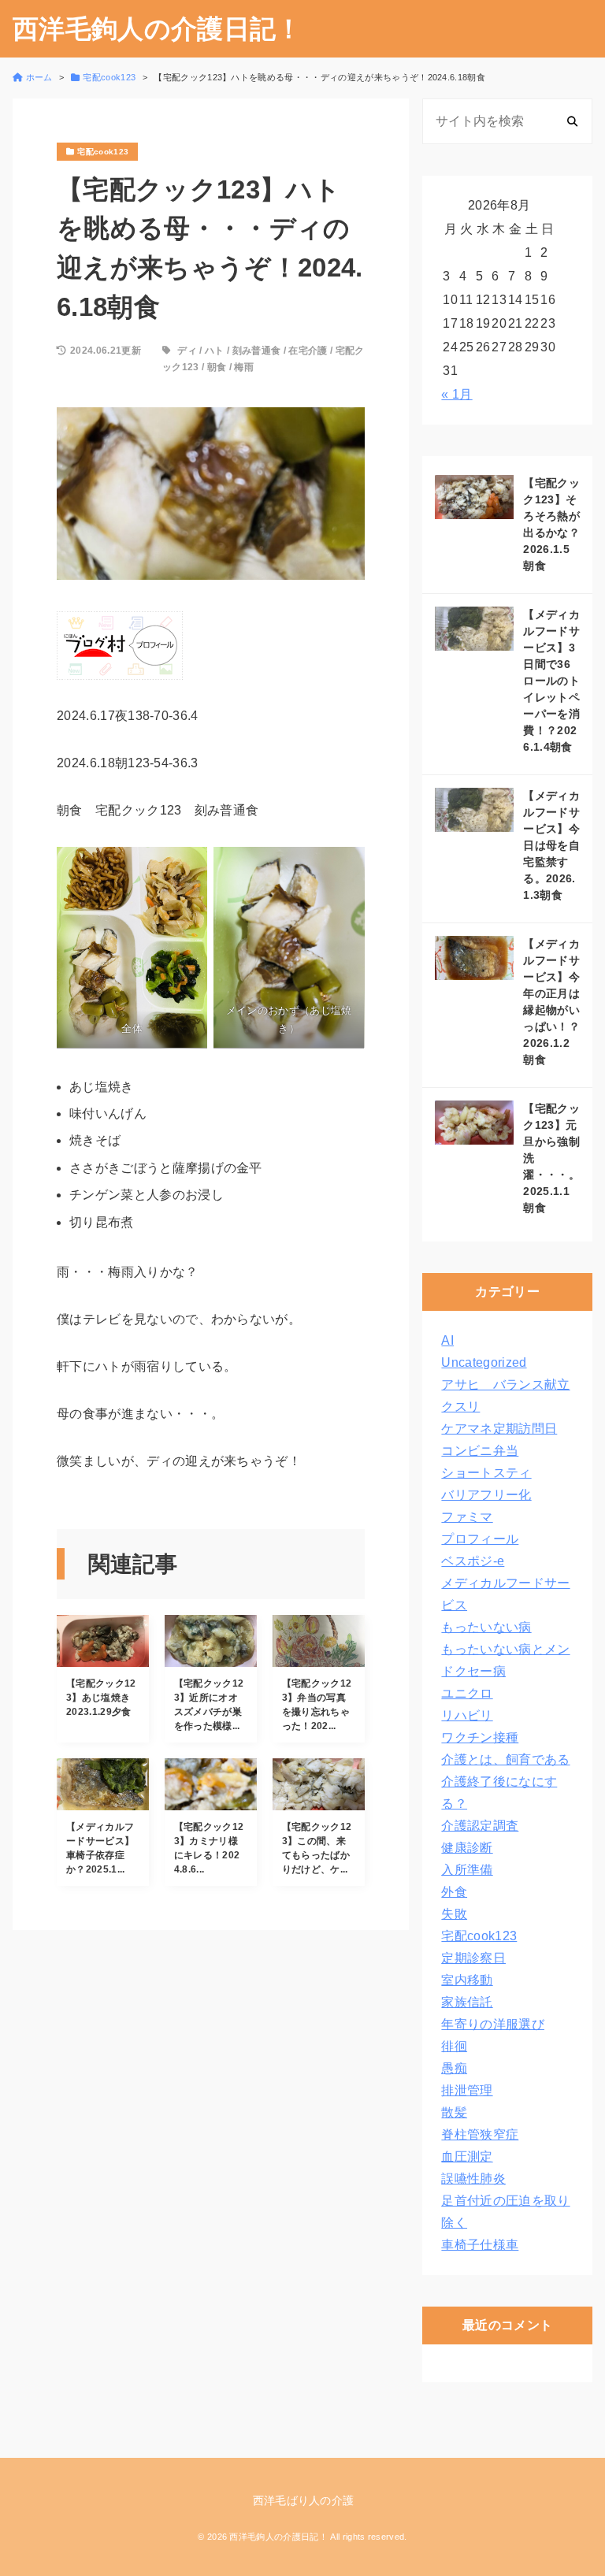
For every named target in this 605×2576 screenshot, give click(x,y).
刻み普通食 (257, 351)
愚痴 (454, 2068)
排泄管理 (467, 2090)
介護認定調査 (480, 1826)
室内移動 (467, 1980)
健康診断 (467, 1848)
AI (447, 1340)
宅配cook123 (479, 1936)
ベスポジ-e (473, 1561)
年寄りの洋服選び (493, 2024)
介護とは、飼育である (505, 1759)
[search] (572, 121)
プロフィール (480, 1539)
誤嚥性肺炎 (473, 2179)
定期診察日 (473, 1958)
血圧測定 (467, 2157)
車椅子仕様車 (480, 2245)
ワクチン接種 (480, 1737)
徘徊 (454, 2046)
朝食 (217, 367)
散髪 (454, 2112)
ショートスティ (486, 1473)
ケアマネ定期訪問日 (499, 1429)
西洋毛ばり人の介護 (304, 2500)
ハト (215, 351)
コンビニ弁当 (480, 1451)
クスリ (460, 1407)
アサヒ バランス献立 (505, 1385)
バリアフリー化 (486, 1495)
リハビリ (467, 1715)
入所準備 (467, 1870)
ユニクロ (467, 1693)
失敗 (454, 1914)
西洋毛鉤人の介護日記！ (158, 29)
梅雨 (244, 367)
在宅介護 (308, 351)
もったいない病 (486, 1627)
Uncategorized (484, 1362)
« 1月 (457, 394)
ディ (187, 351)
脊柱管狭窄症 (480, 2134)
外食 (454, 1892)
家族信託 (467, 2002)
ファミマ (467, 1517)
